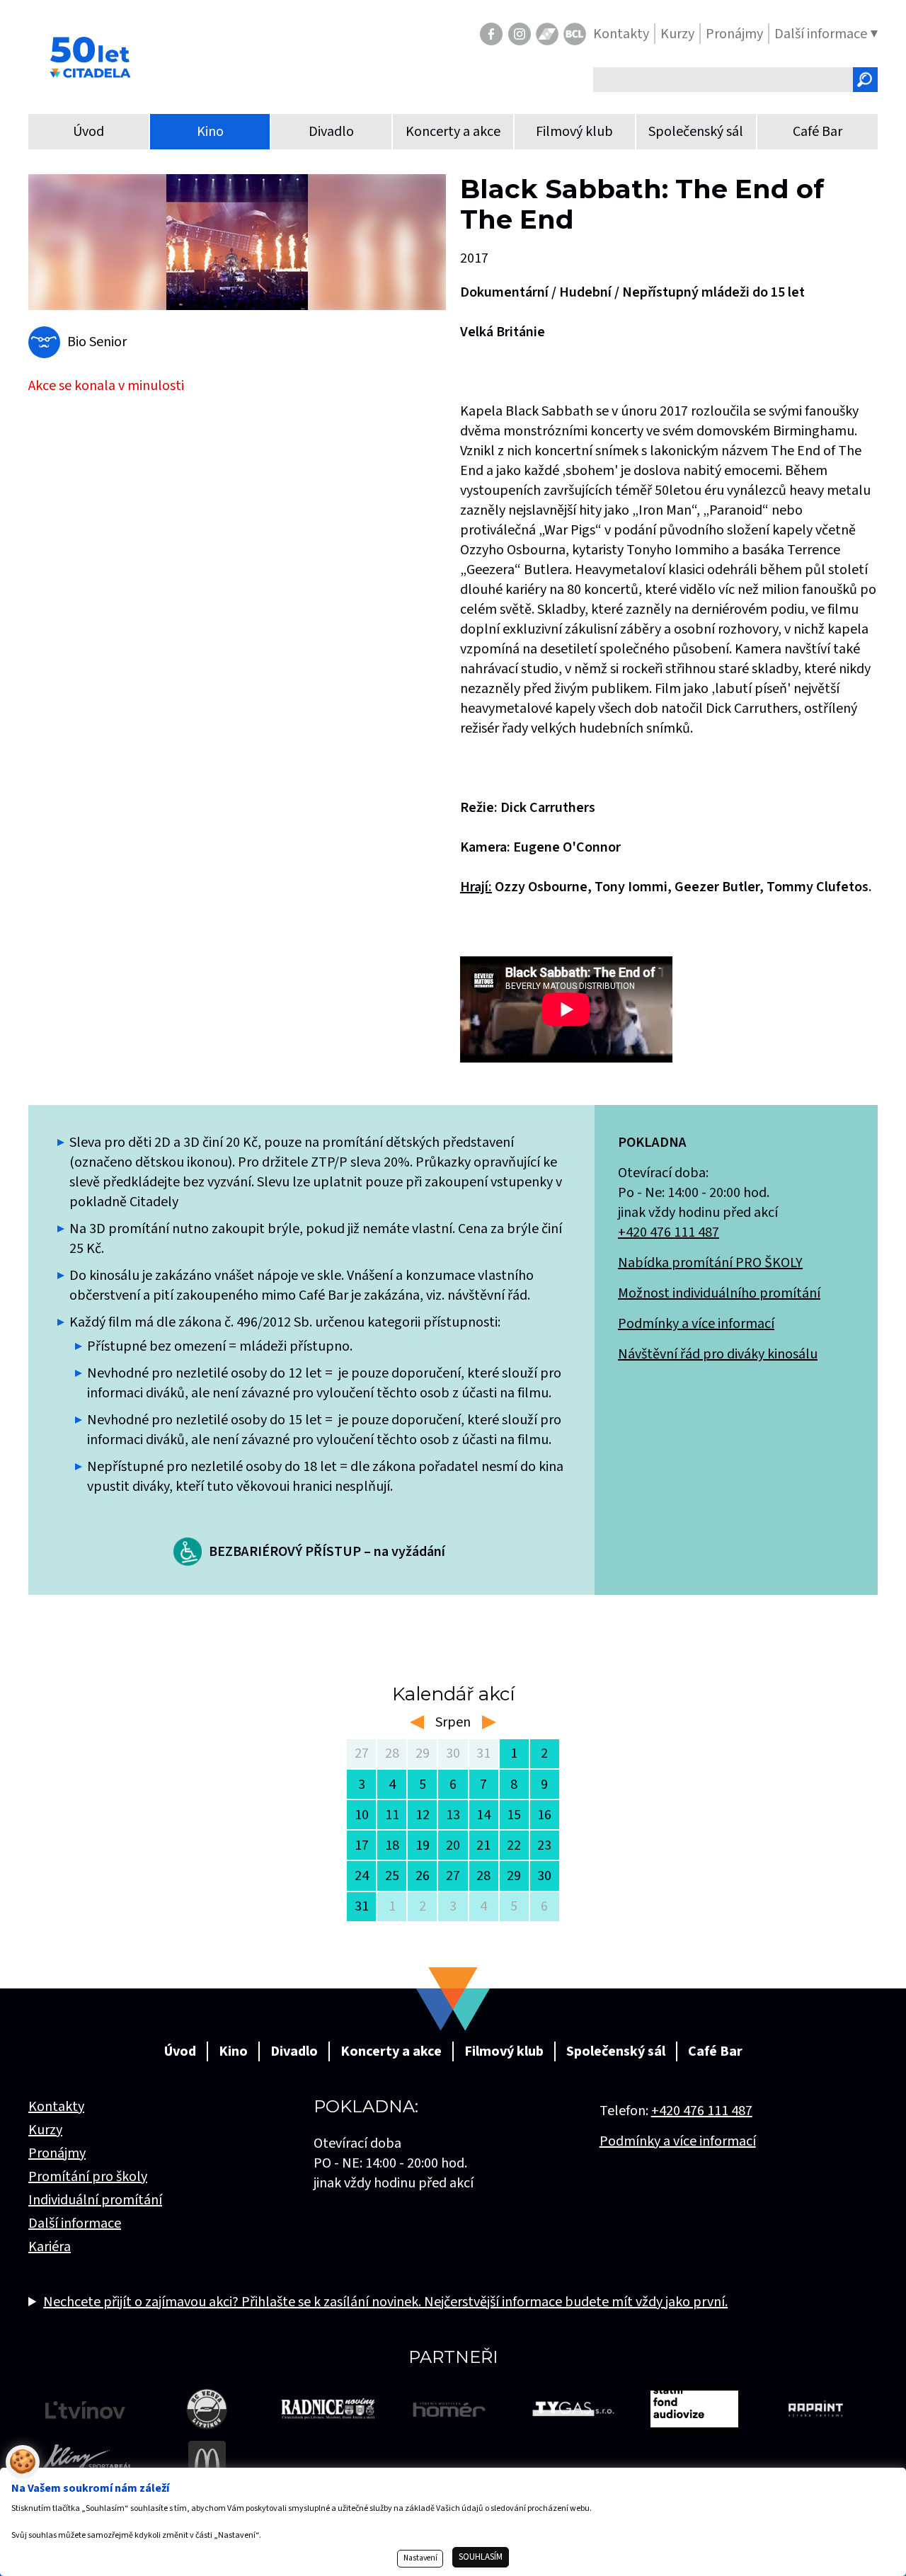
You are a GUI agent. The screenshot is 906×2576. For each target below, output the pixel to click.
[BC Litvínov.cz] (575, 34)
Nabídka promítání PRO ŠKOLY (710, 1263)
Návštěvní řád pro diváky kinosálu (718, 1354)
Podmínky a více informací (696, 1324)
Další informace (75, 2223)
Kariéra (50, 2247)
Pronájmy (57, 2153)
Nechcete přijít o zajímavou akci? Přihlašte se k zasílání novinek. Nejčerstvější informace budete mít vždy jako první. (385, 2302)
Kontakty (56, 2107)
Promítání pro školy (88, 2177)
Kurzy (45, 2130)
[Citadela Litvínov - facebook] (491, 34)
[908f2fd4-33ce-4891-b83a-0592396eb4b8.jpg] (237, 242)
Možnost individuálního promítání (719, 1293)
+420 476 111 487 (669, 1232)
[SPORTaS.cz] (547, 34)
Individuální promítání (95, 2200)
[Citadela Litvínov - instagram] (520, 34)
